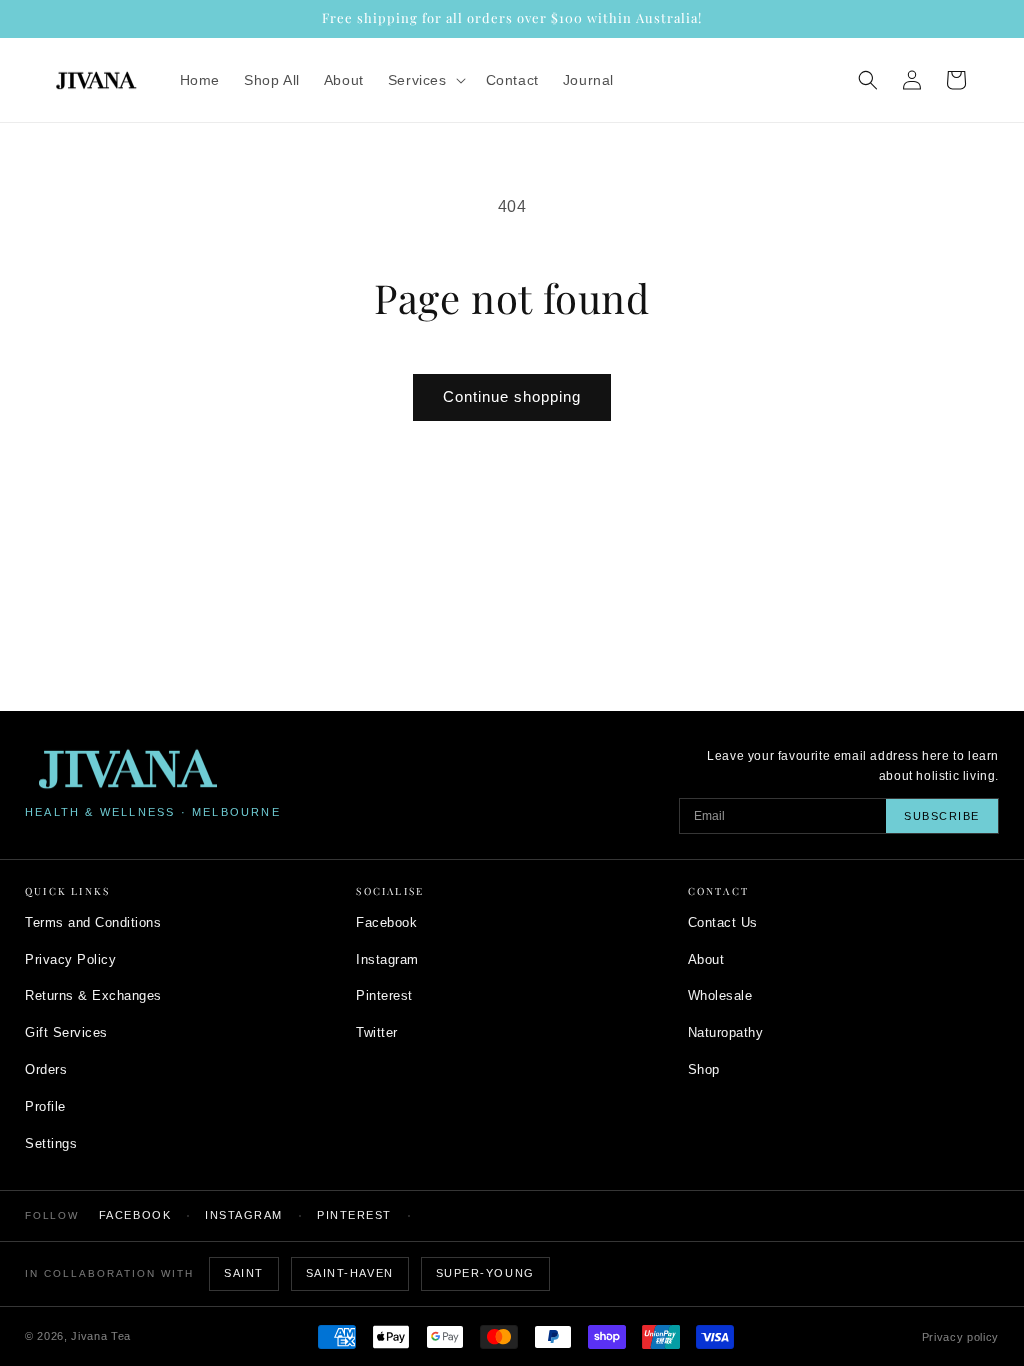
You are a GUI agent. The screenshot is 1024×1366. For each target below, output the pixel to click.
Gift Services (66, 1032)
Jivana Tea (101, 1336)
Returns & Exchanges (93, 995)
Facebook (386, 922)
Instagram (387, 959)
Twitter (377, 1032)
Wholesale (720, 995)
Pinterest (384, 995)
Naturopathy (726, 1032)
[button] (425, 80)
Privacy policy (960, 1337)
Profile (45, 1106)
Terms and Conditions (93, 922)
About (706, 959)
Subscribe (942, 816)
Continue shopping (512, 396)
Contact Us (723, 922)
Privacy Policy (70, 959)
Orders (46, 1069)
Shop (704, 1069)
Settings (51, 1143)
